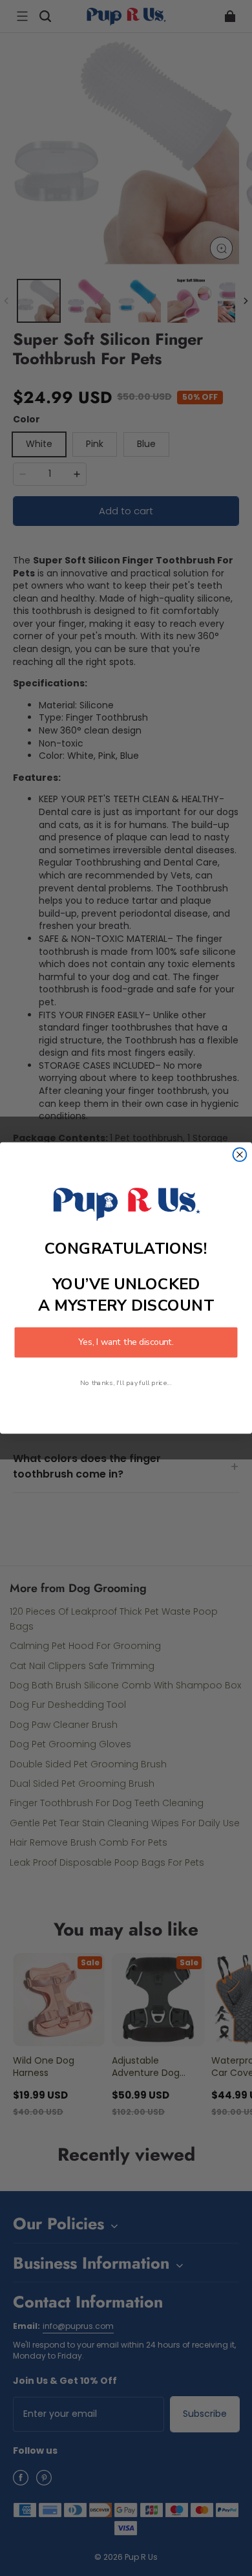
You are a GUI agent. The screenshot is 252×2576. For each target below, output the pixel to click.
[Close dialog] (240, 1154)
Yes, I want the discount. (126, 1343)
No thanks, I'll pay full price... (126, 1383)
